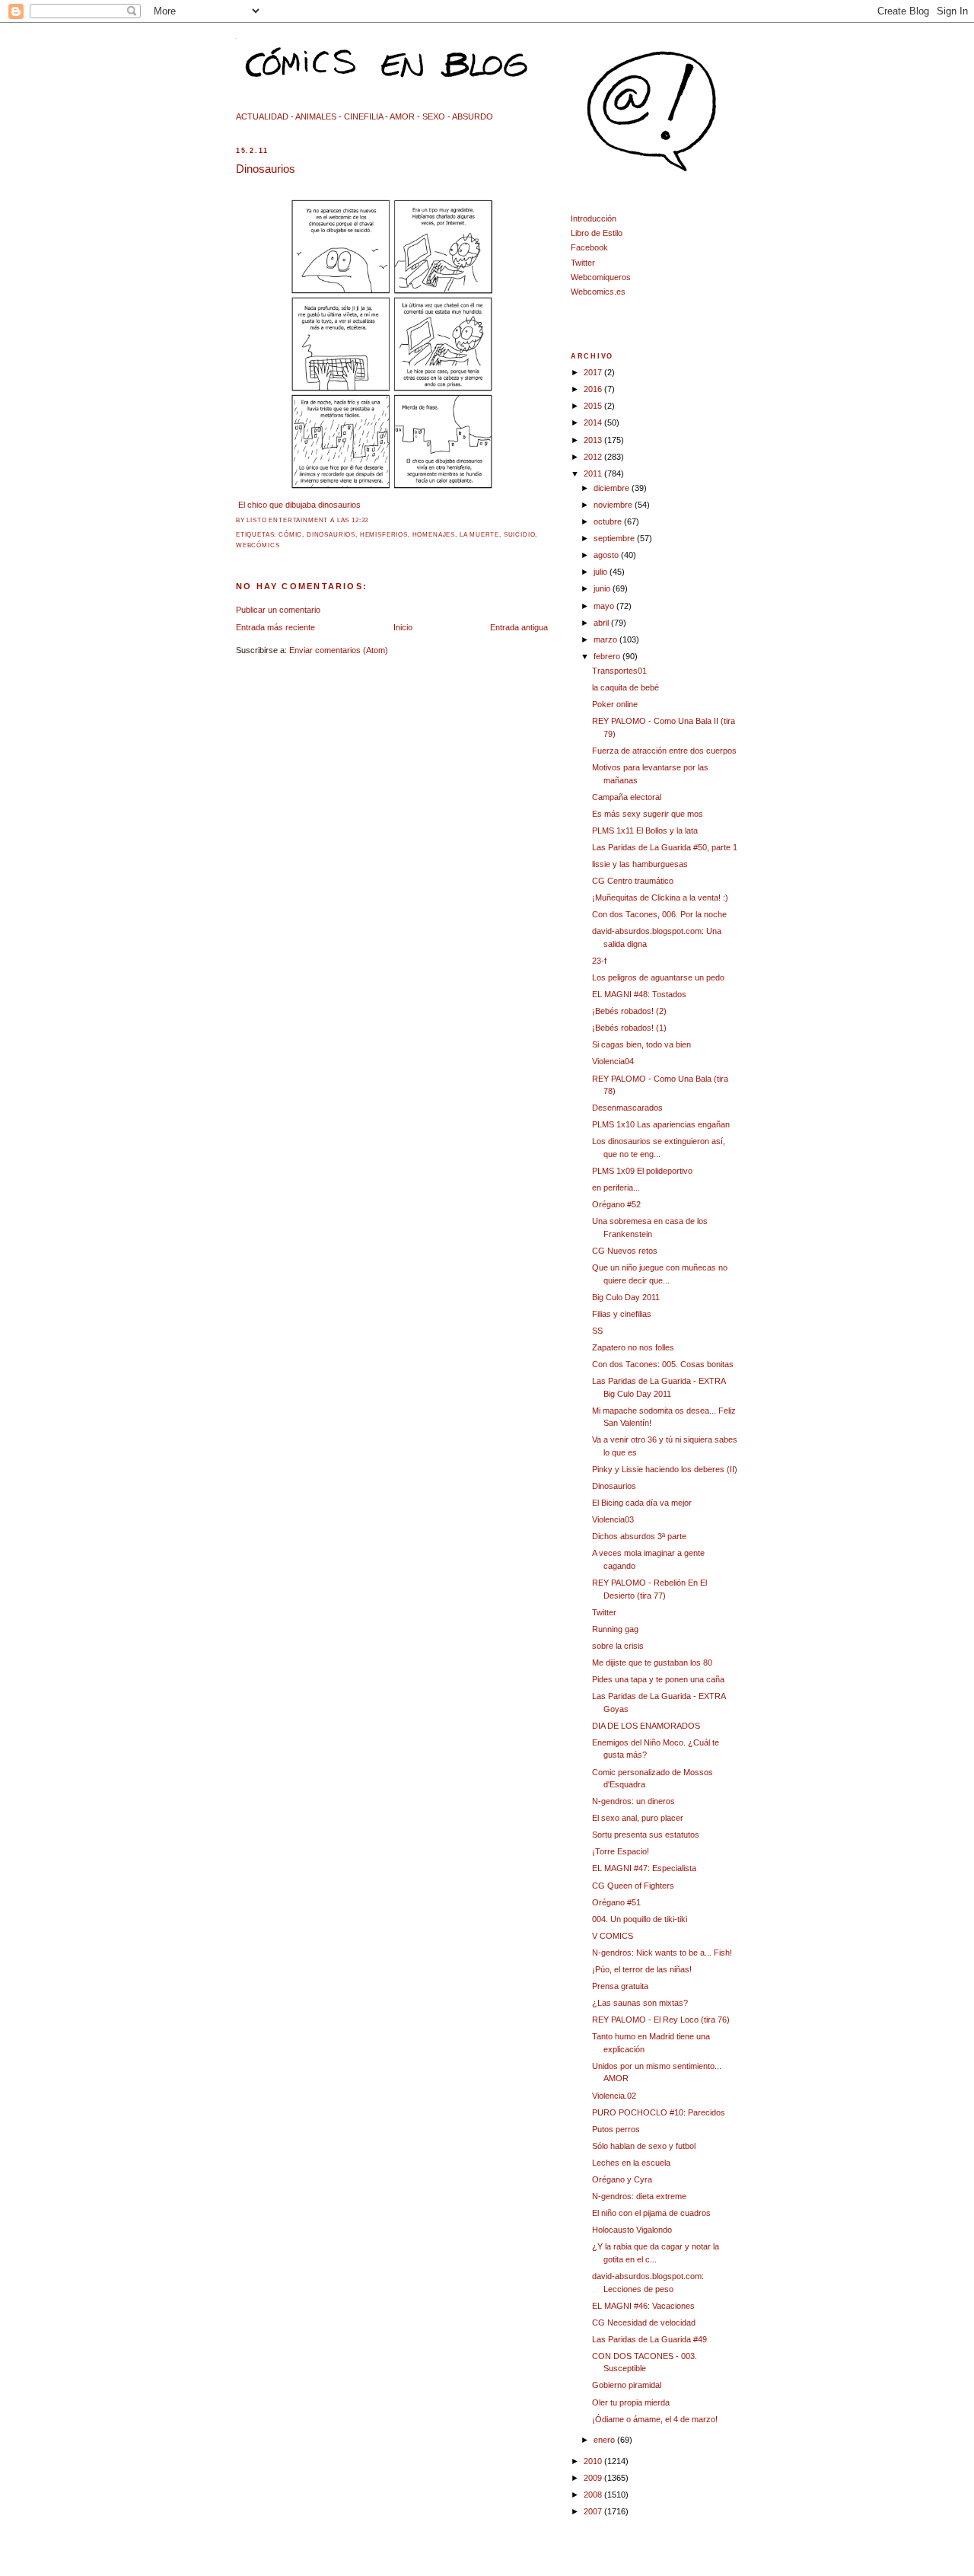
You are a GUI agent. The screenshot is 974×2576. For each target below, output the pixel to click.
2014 (594, 422)
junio (603, 588)
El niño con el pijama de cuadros (651, 2213)
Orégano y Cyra (622, 2179)
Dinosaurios (266, 169)
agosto (607, 555)
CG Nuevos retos (625, 1251)
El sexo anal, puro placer (638, 1818)
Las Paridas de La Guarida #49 (649, 2339)
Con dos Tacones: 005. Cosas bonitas (663, 1364)
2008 (594, 2495)
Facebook (589, 247)
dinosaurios (331, 535)
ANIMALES (316, 116)
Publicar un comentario (278, 610)
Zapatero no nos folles (633, 1347)
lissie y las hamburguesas (640, 864)
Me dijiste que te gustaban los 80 (652, 1663)
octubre (609, 521)
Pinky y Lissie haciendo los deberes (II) (665, 1469)
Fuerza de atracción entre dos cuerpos (664, 751)
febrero (608, 656)
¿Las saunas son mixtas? (640, 2003)
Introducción (594, 218)
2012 (594, 457)
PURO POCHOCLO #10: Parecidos (659, 2112)
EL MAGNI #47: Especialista (644, 1868)
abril (602, 623)
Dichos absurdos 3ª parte (639, 1536)
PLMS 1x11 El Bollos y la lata (645, 831)
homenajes (434, 535)
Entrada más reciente (275, 627)
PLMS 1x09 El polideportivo (642, 1171)
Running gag (615, 1629)
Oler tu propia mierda (631, 2402)
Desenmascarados (627, 1108)
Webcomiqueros (601, 277)
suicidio (520, 535)
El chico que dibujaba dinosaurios (299, 505)
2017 (594, 372)
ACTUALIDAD (262, 116)
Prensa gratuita (620, 1986)
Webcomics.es (598, 292)
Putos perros (616, 2129)
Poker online (615, 704)
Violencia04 (613, 1061)
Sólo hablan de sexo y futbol (644, 2146)
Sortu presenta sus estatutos (646, 1835)
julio (602, 572)
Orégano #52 (616, 1204)
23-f (599, 961)
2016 (594, 389)
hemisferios (384, 535)
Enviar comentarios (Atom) (339, 650)
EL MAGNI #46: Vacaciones (643, 2306)
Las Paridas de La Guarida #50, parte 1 (665, 847)
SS (597, 1331)
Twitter (583, 263)
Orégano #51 (616, 1902)
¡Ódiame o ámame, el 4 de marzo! (655, 2419)
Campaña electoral (627, 797)
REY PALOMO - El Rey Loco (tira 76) (661, 2020)
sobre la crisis (618, 1646)
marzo (606, 639)
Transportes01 (619, 671)
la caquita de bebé (625, 687)
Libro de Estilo (597, 233)
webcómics (258, 545)
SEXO (434, 116)
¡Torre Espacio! (621, 1851)
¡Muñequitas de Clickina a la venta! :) (660, 897)
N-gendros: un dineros (633, 1801)
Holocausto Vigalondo (632, 2230)
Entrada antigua (519, 627)
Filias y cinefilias (622, 1314)
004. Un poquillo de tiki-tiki (640, 1919)
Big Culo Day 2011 (626, 1297)
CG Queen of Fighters (633, 1886)
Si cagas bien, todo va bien (641, 1044)
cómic (290, 535)
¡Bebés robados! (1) (629, 1028)
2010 (594, 2461)
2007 (594, 2511)
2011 (594, 473)
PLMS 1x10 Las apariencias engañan (661, 1124)
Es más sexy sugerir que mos (648, 814)
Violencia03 (613, 1519)
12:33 (360, 520)
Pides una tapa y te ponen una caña (658, 1679)
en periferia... (616, 1188)
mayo (605, 606)
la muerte (479, 535)
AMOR (402, 116)
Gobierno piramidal (627, 2385)
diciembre (613, 488)
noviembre (614, 505)
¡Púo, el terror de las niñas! (642, 1969)
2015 (594, 406)
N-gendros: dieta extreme (639, 2196)
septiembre (615, 538)
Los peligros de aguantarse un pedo (658, 977)
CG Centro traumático (633, 881)
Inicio (403, 627)
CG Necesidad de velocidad (644, 2323)
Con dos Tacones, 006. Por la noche (659, 914)
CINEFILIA (363, 116)
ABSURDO (473, 116)
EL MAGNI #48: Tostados (639, 994)
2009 (594, 2478)
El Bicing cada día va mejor (642, 1503)
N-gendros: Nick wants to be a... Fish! (662, 1953)
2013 (594, 440)
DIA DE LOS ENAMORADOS (646, 1726)
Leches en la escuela (631, 2163)
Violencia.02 (614, 2096)
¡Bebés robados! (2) (629, 1011)
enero (605, 2440)
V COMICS (613, 1936)
